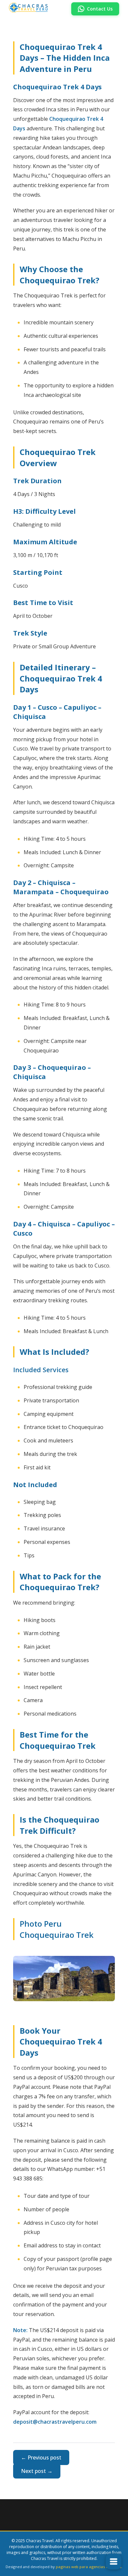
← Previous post (41, 2457)
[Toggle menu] (114, 2562)
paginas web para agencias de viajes (89, 2567)
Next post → (37, 2471)
